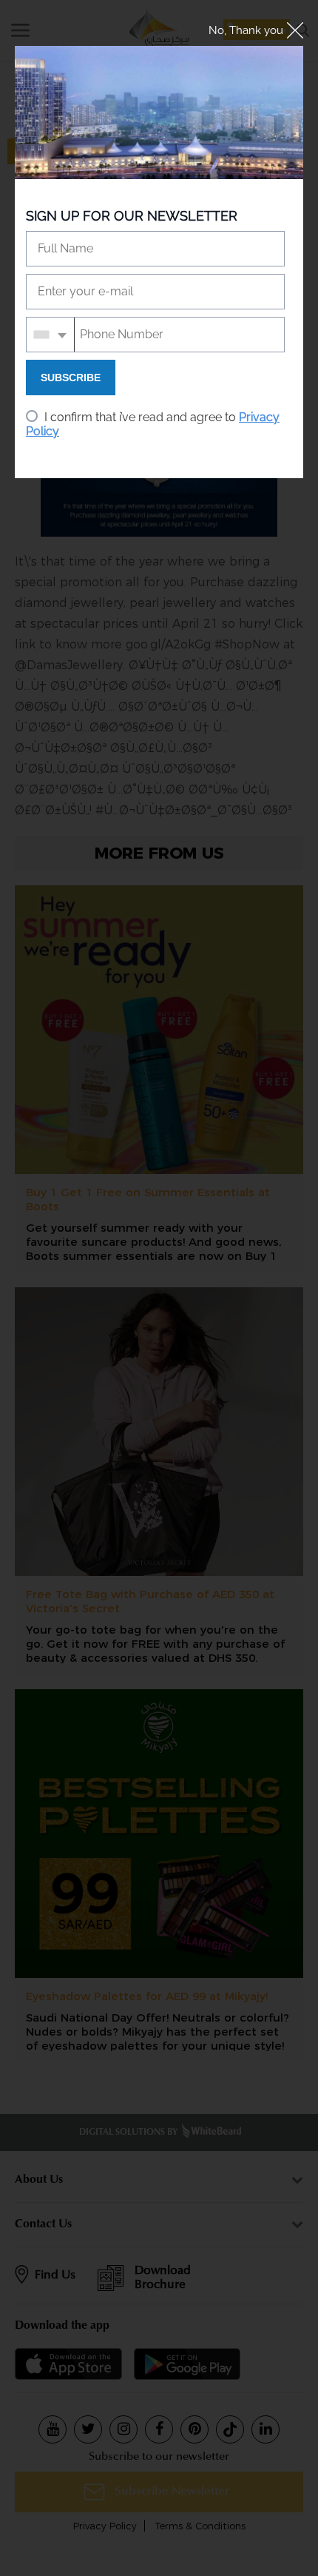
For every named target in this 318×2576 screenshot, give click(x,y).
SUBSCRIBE (71, 378)
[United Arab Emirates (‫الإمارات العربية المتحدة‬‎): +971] (51, 335)
